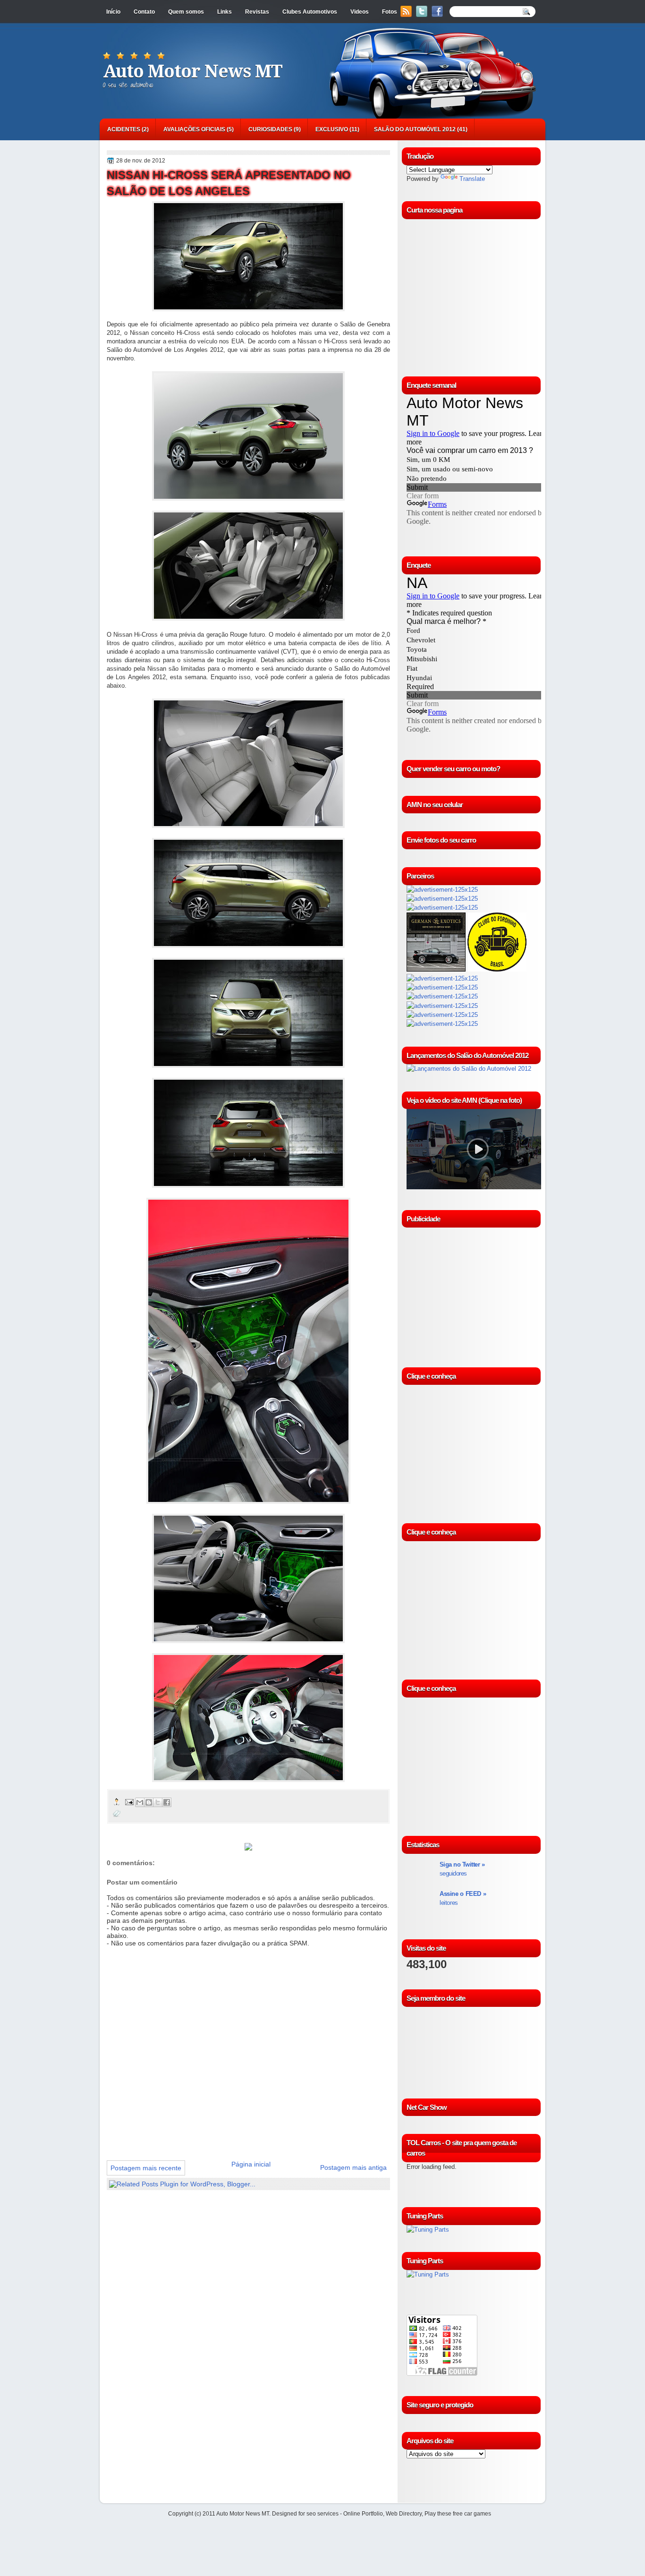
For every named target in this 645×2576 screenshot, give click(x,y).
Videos (360, 12)
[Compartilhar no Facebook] (167, 1802)
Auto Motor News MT (193, 71)
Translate (472, 179)
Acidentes (124, 129)
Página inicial (251, 2164)
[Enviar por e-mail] (140, 1802)
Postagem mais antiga (353, 2167)
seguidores (462, 1869)
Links (225, 12)
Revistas (257, 12)
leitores (463, 1898)
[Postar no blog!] (149, 1802)
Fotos (390, 12)
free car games (472, 2514)
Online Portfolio (363, 2514)
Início (113, 12)
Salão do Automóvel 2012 (415, 129)
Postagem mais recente (146, 2168)
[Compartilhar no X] (158, 1802)
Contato (144, 12)
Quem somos (186, 12)
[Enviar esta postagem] (129, 1802)
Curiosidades (270, 129)
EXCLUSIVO (332, 129)
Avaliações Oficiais (194, 129)
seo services (322, 2514)
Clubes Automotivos (310, 12)
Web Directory (404, 2514)
